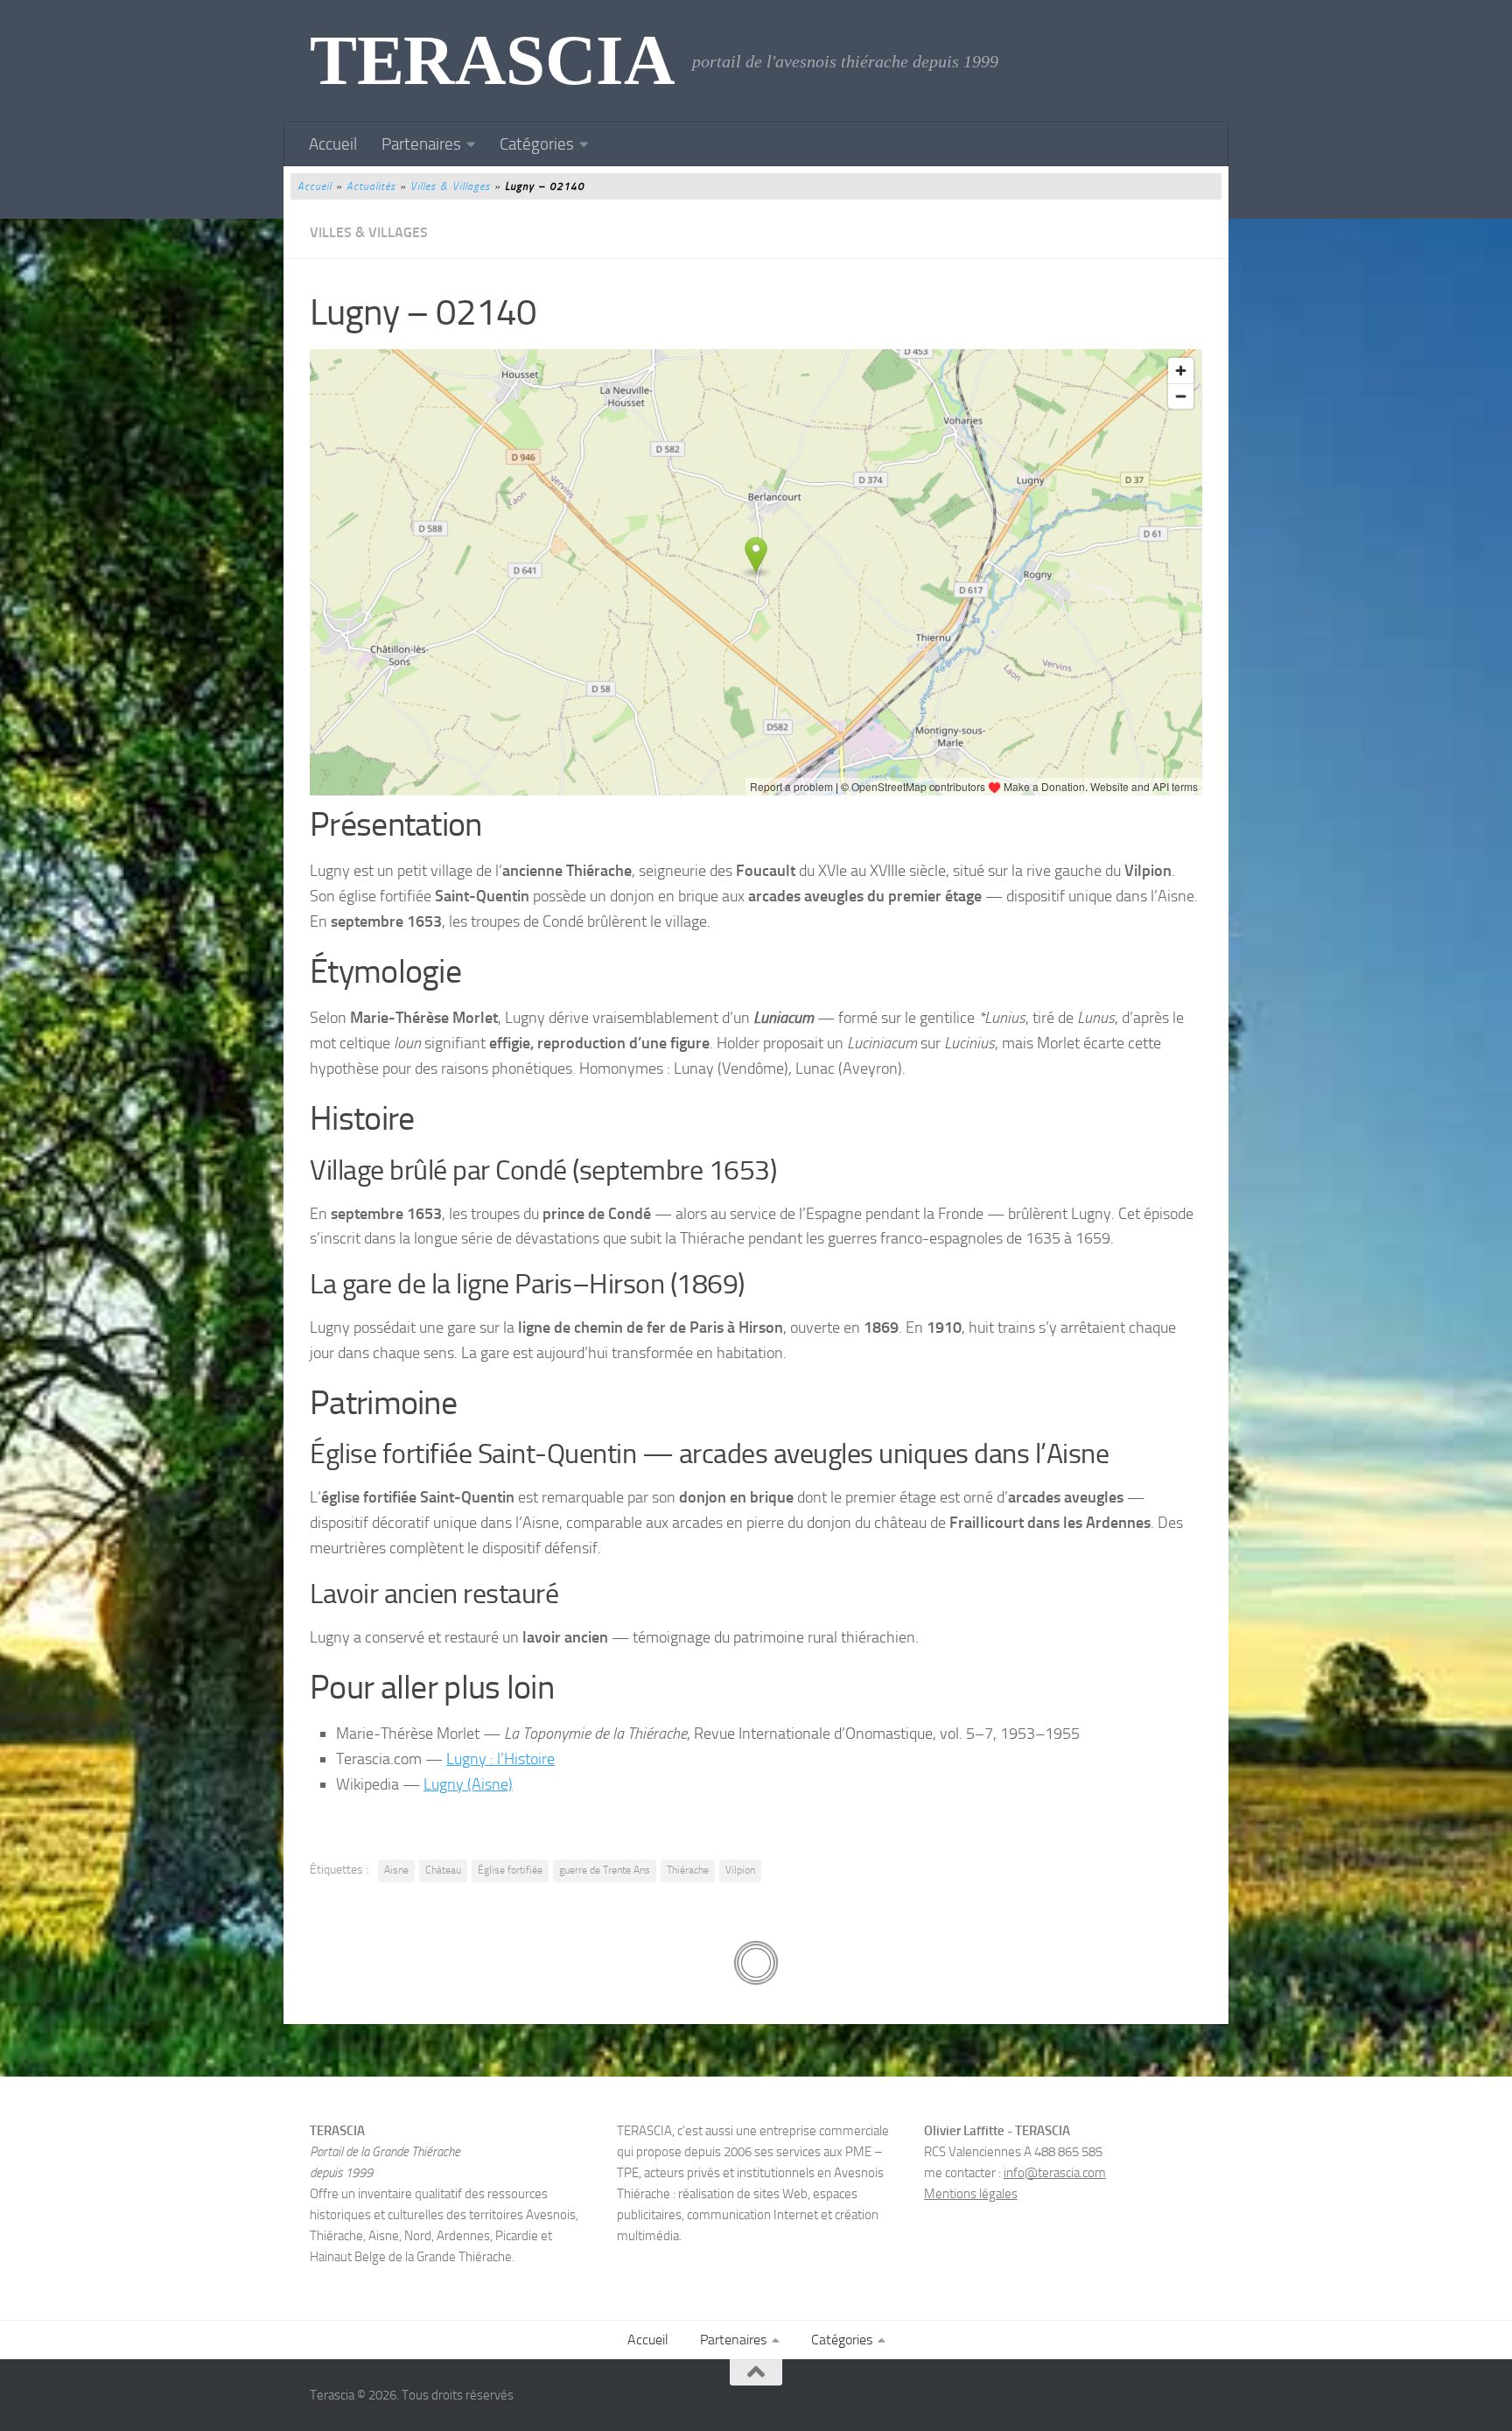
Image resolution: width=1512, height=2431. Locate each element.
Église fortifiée (510, 1870)
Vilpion (740, 1870)
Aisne (396, 1870)
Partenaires (421, 144)
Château (443, 1870)
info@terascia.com (1055, 2173)
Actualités (371, 186)
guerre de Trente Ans (605, 1870)
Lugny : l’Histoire (500, 1759)
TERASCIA (492, 61)
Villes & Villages (450, 186)
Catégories (537, 144)
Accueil (333, 144)
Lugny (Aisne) (468, 1784)
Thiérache (688, 1870)
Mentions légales (971, 2194)
